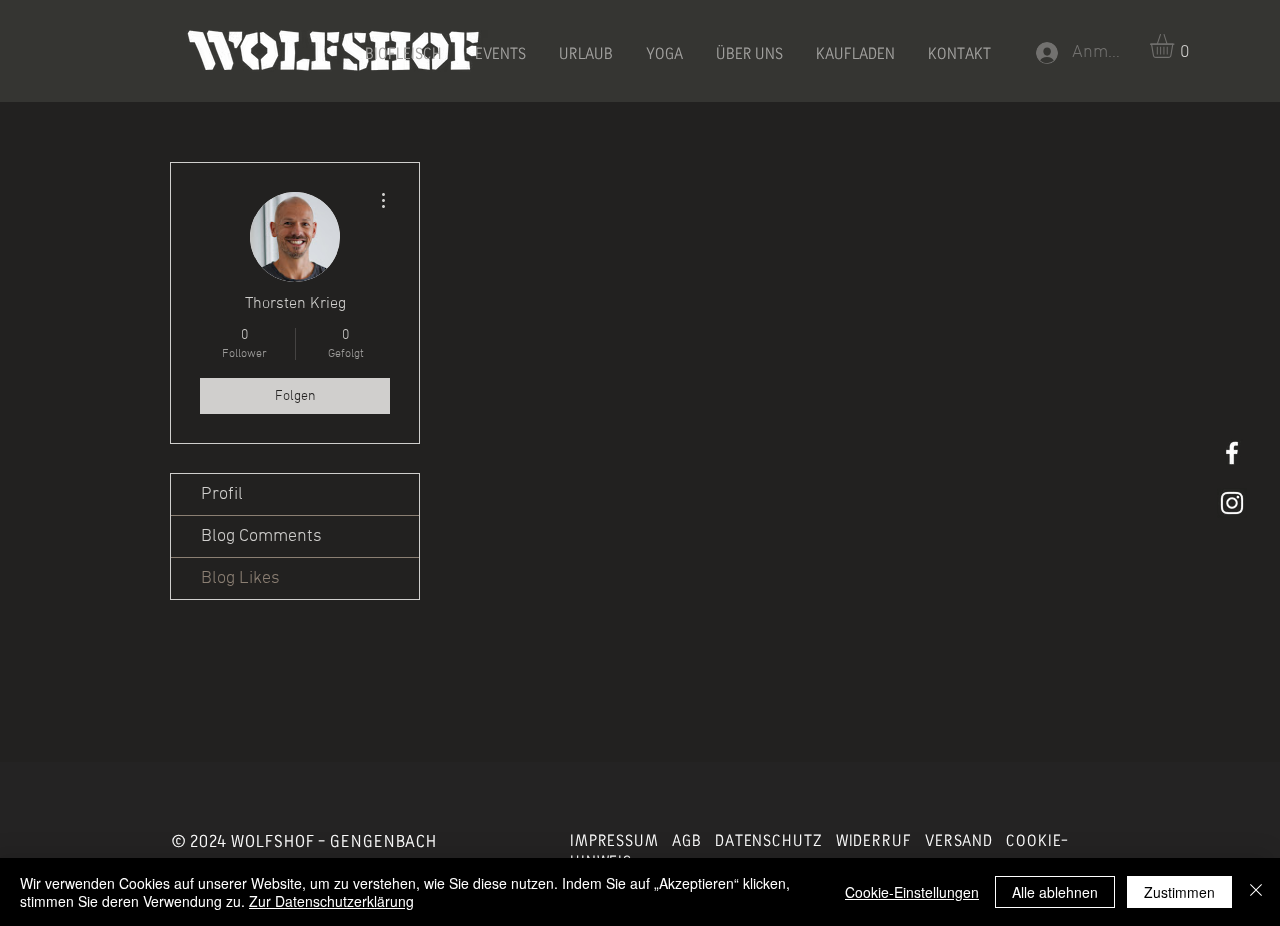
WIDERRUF (874, 840)
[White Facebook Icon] (1232, 453)
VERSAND (959, 840)
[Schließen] (1256, 892)
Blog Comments (261, 536)
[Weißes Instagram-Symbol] (1232, 503)
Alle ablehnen (1055, 892)
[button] (1176, 46)
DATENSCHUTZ (768, 840)
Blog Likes (240, 578)
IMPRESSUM (614, 840)
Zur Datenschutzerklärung (331, 901)
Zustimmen (1179, 892)
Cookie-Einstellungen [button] (912, 892)
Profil (222, 494)
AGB (687, 840)
